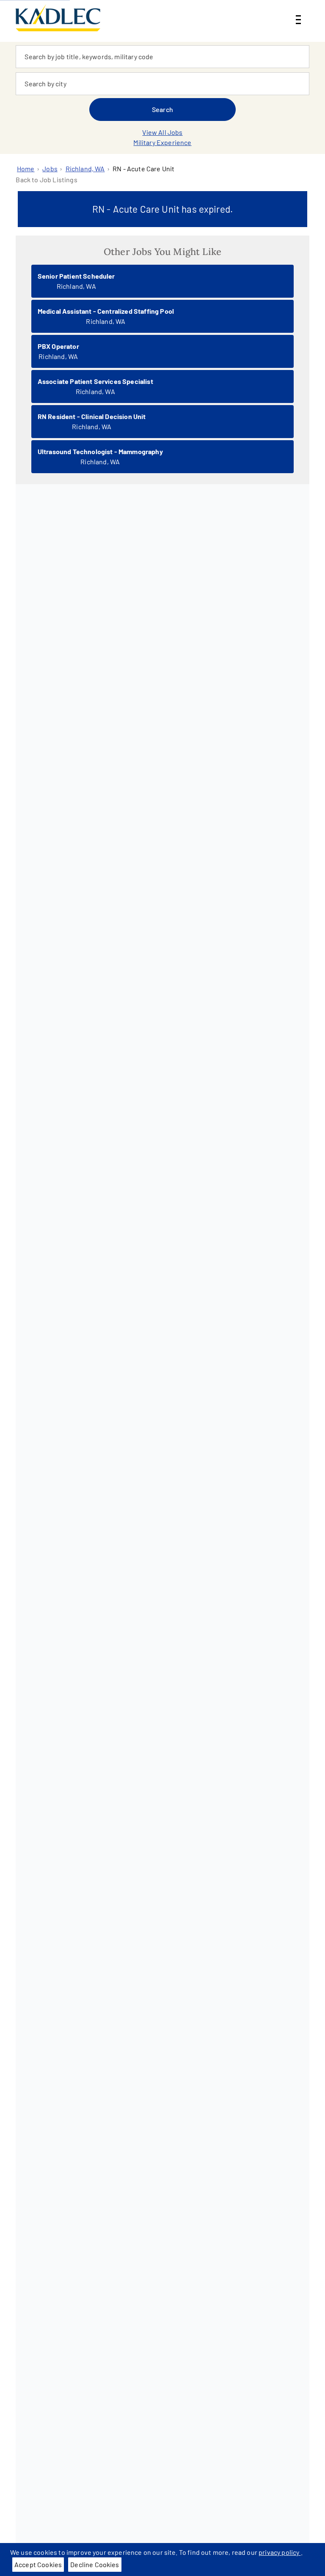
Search (162, 109)
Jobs (50, 169)
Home (26, 169)
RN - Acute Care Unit (143, 169)
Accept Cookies (38, 2564)
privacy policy (280, 2552)
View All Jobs (162, 132)
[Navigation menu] (298, 13)
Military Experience (162, 142)
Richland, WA (85, 169)
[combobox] (162, 57)
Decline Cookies (95, 2564)
